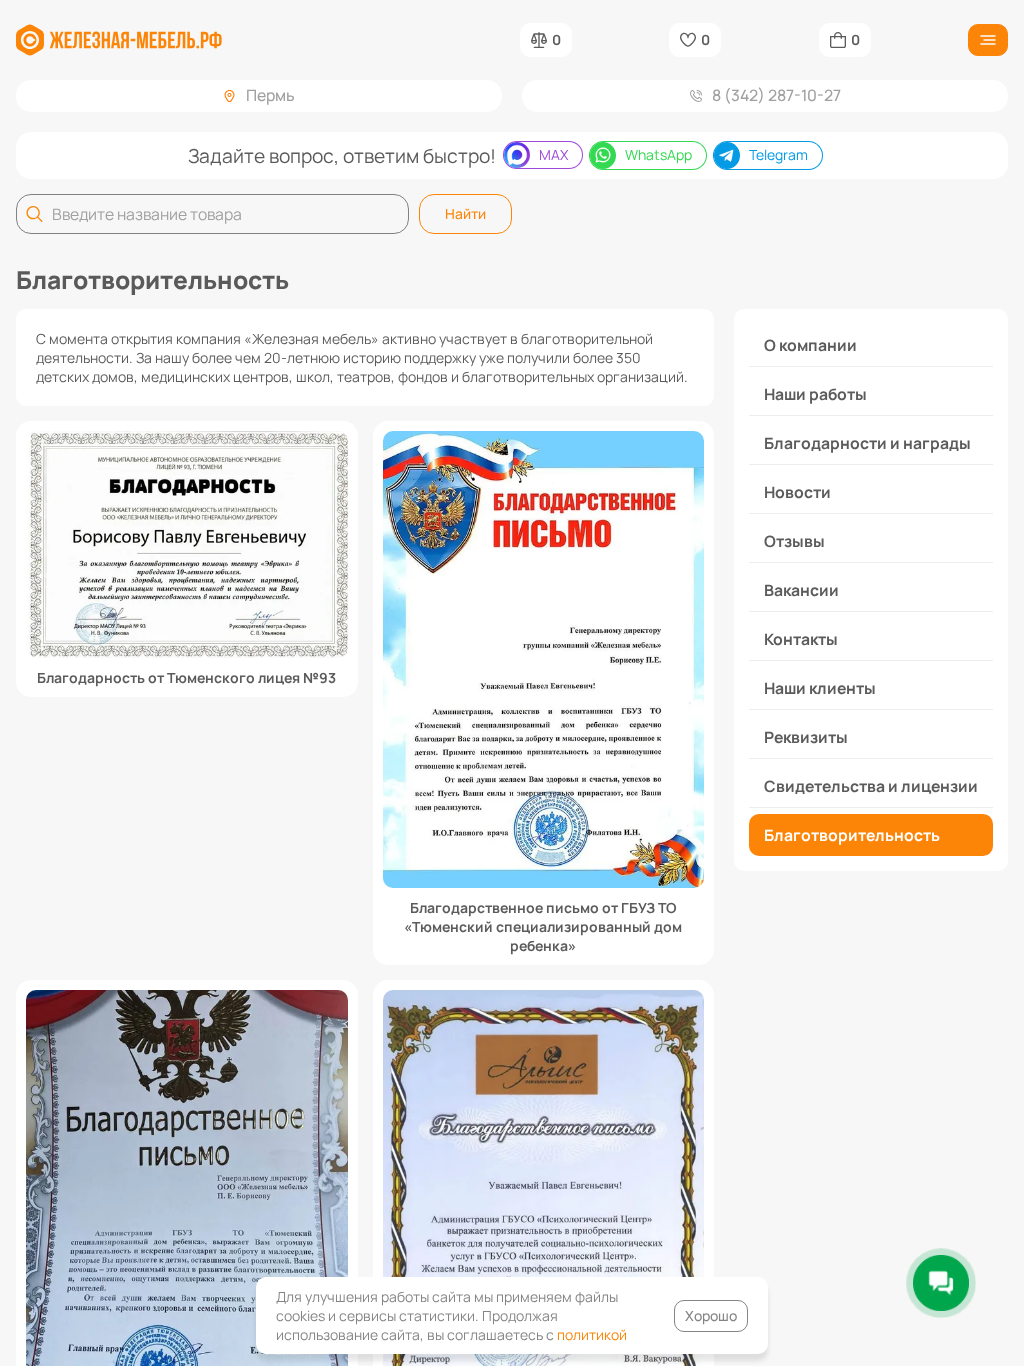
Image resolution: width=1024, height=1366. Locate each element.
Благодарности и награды (867, 443)
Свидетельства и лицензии (871, 786)
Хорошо (711, 1315)
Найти (465, 213)
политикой (592, 1334)
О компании (810, 345)
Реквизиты (806, 737)
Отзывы (794, 541)
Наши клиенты (820, 688)
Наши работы (815, 394)
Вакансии (801, 590)
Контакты (801, 639)
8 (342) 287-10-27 (776, 95)
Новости (797, 492)
